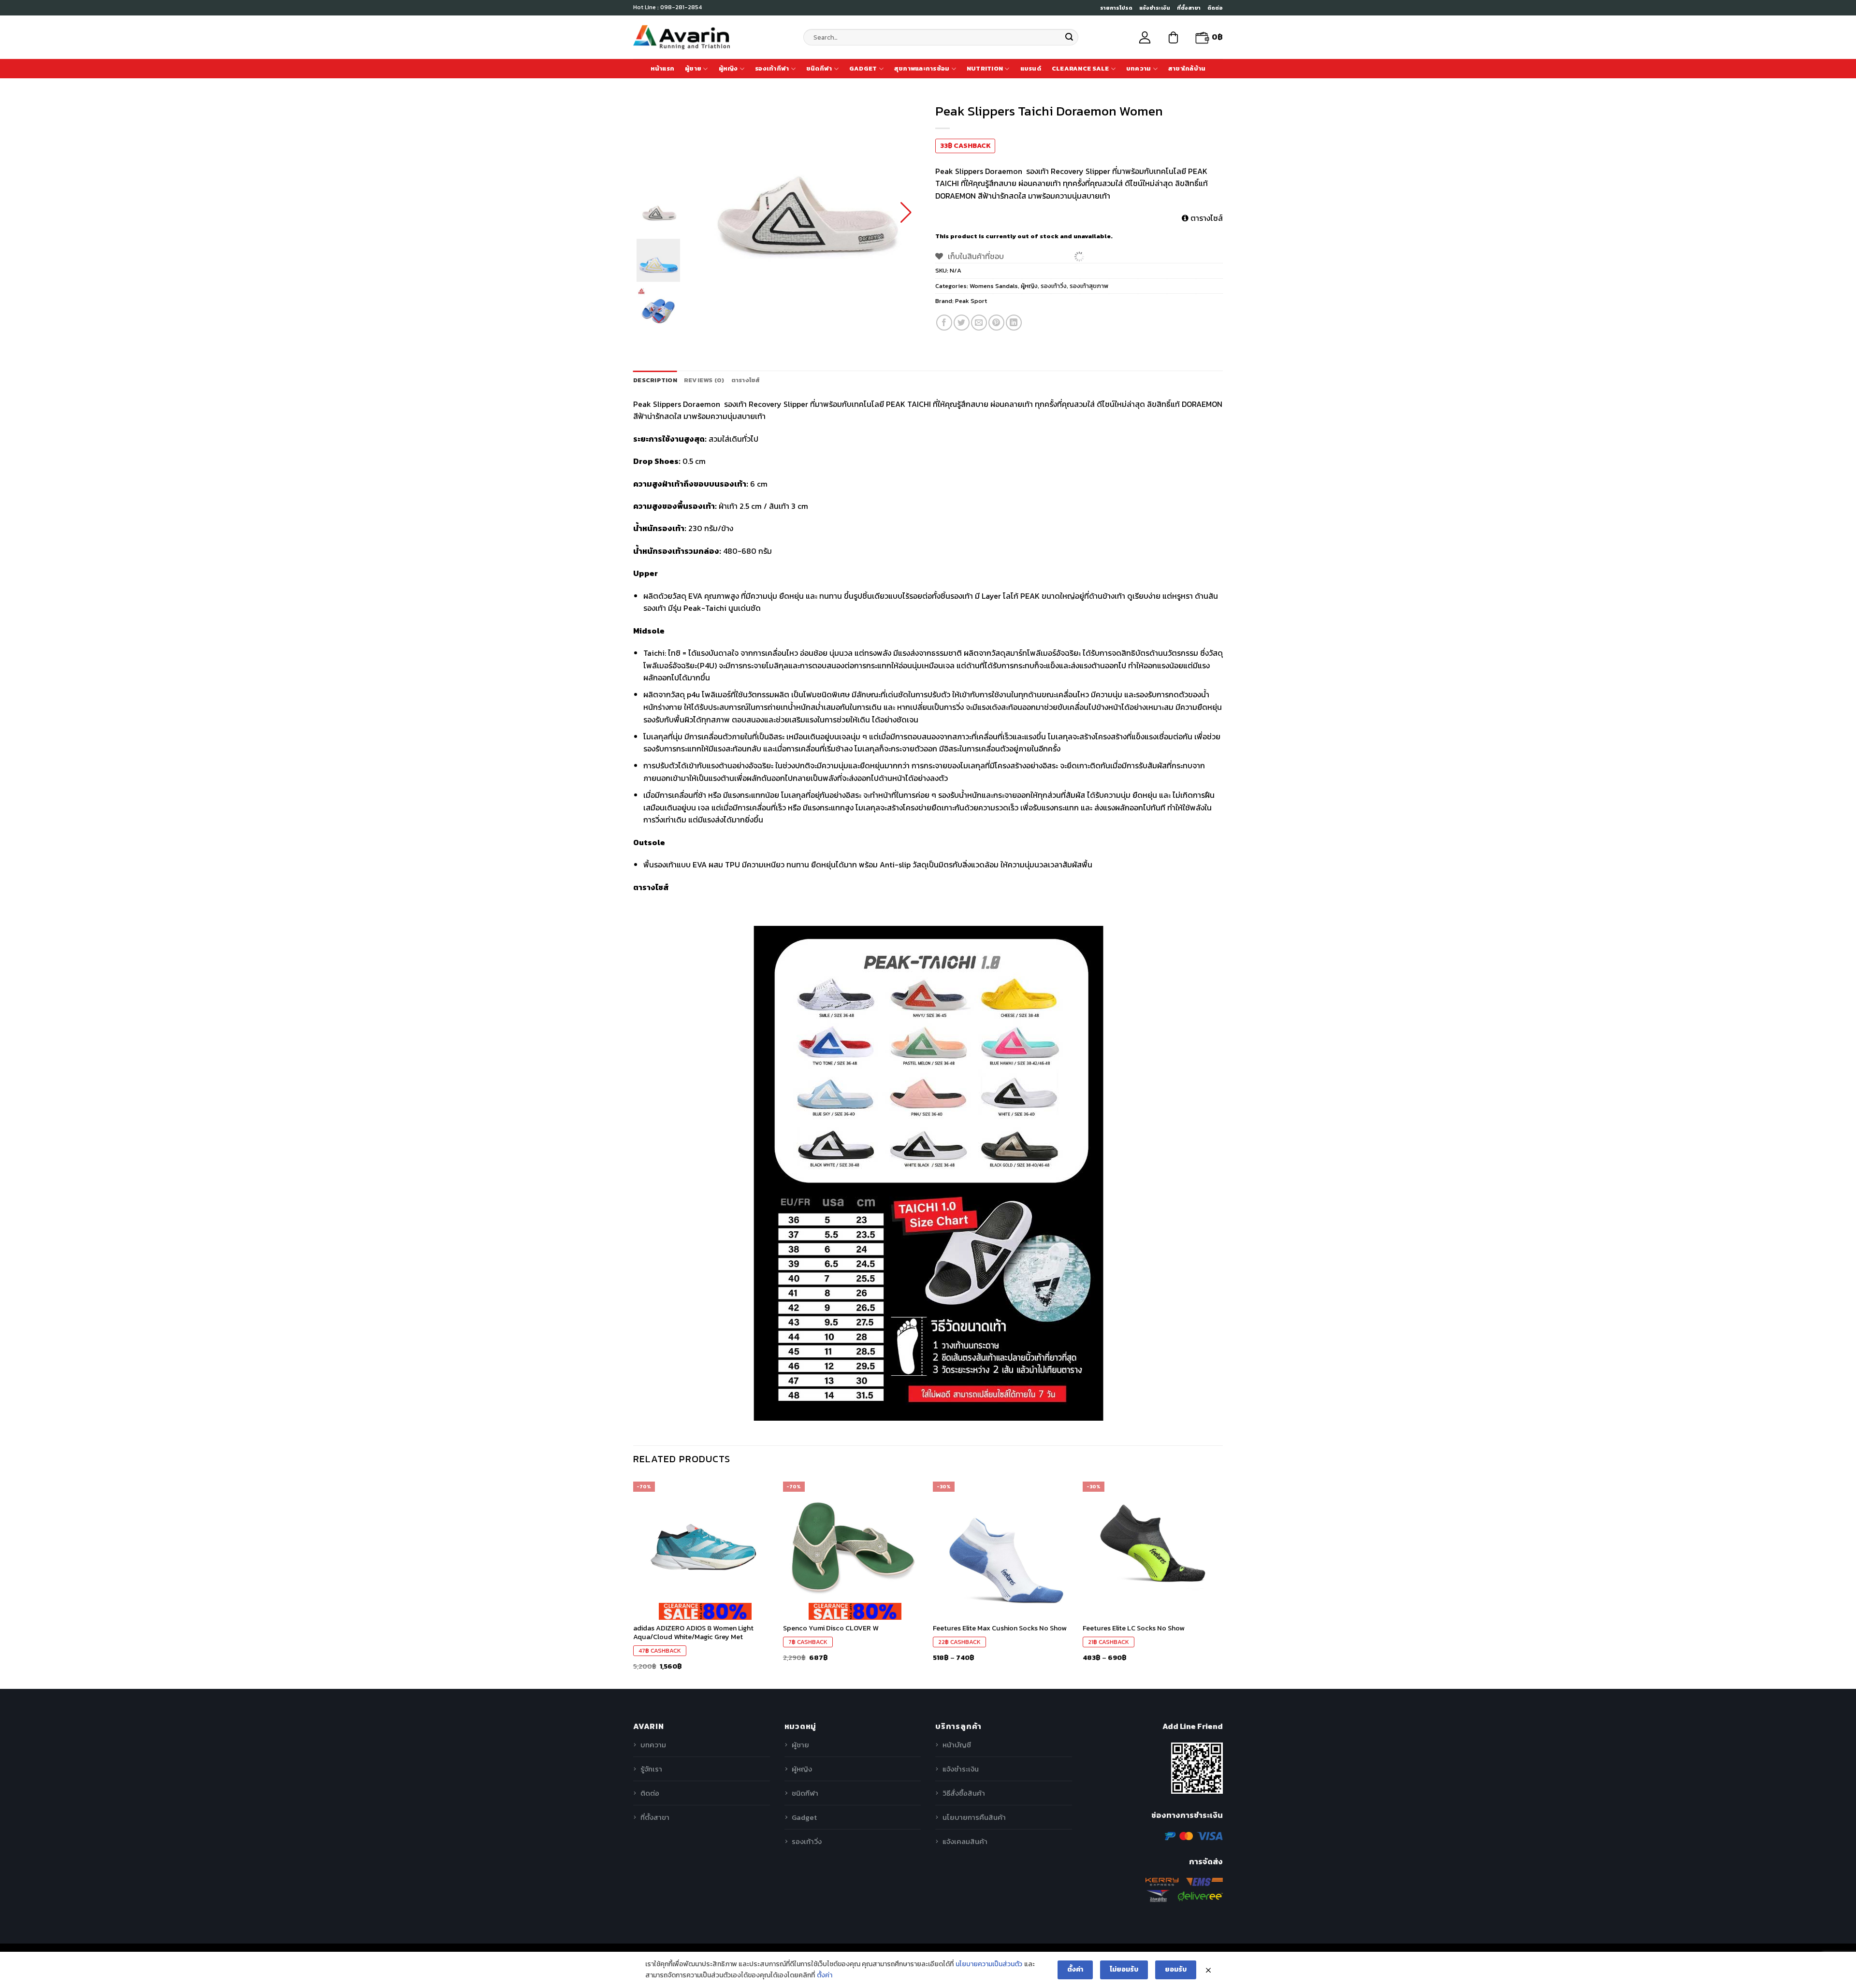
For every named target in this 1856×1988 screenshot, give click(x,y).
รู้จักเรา (651, 1769)
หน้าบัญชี (957, 1745)
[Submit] (1069, 37)
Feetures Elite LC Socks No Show (1134, 1628)
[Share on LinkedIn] (1014, 323)
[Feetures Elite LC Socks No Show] (1153, 1547)
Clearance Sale (1080, 68)
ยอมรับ (1176, 1969)
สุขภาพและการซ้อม (922, 68)
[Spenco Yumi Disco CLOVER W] (853, 1547)
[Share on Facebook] (944, 323)
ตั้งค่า (825, 1975)
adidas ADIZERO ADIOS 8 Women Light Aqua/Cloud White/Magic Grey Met (693, 1633)
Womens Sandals (994, 286)
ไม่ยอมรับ (1124, 1969)
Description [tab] (655, 380)
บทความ (1139, 68)
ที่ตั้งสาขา (1189, 8)
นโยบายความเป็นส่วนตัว (989, 1964)
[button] (906, 213)
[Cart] (1173, 37)
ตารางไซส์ (1206, 218)
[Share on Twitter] (962, 323)
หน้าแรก (663, 68)
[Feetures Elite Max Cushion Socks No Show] (1003, 1547)
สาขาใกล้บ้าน (1187, 68)
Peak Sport (971, 301)
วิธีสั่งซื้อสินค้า (964, 1793)
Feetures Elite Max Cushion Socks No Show (1000, 1628)
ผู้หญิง (728, 68)
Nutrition (985, 68)
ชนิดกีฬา (819, 68)
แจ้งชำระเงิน (1155, 8)
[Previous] (634, 1582)
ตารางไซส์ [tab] (746, 380)
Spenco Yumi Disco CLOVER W (831, 1628)
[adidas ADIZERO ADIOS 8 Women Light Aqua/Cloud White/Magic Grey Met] (703, 1547)
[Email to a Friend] (979, 323)
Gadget (863, 68)
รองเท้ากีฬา (772, 68)
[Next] (1222, 1582)
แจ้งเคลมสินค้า (965, 1841)
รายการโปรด (1116, 8)
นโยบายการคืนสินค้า (974, 1817)
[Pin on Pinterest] (996, 323)
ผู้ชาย (693, 68)
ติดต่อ (1215, 8)
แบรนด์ (1031, 68)
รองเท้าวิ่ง (1054, 286)
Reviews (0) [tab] (704, 380)
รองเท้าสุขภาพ (1089, 286)
